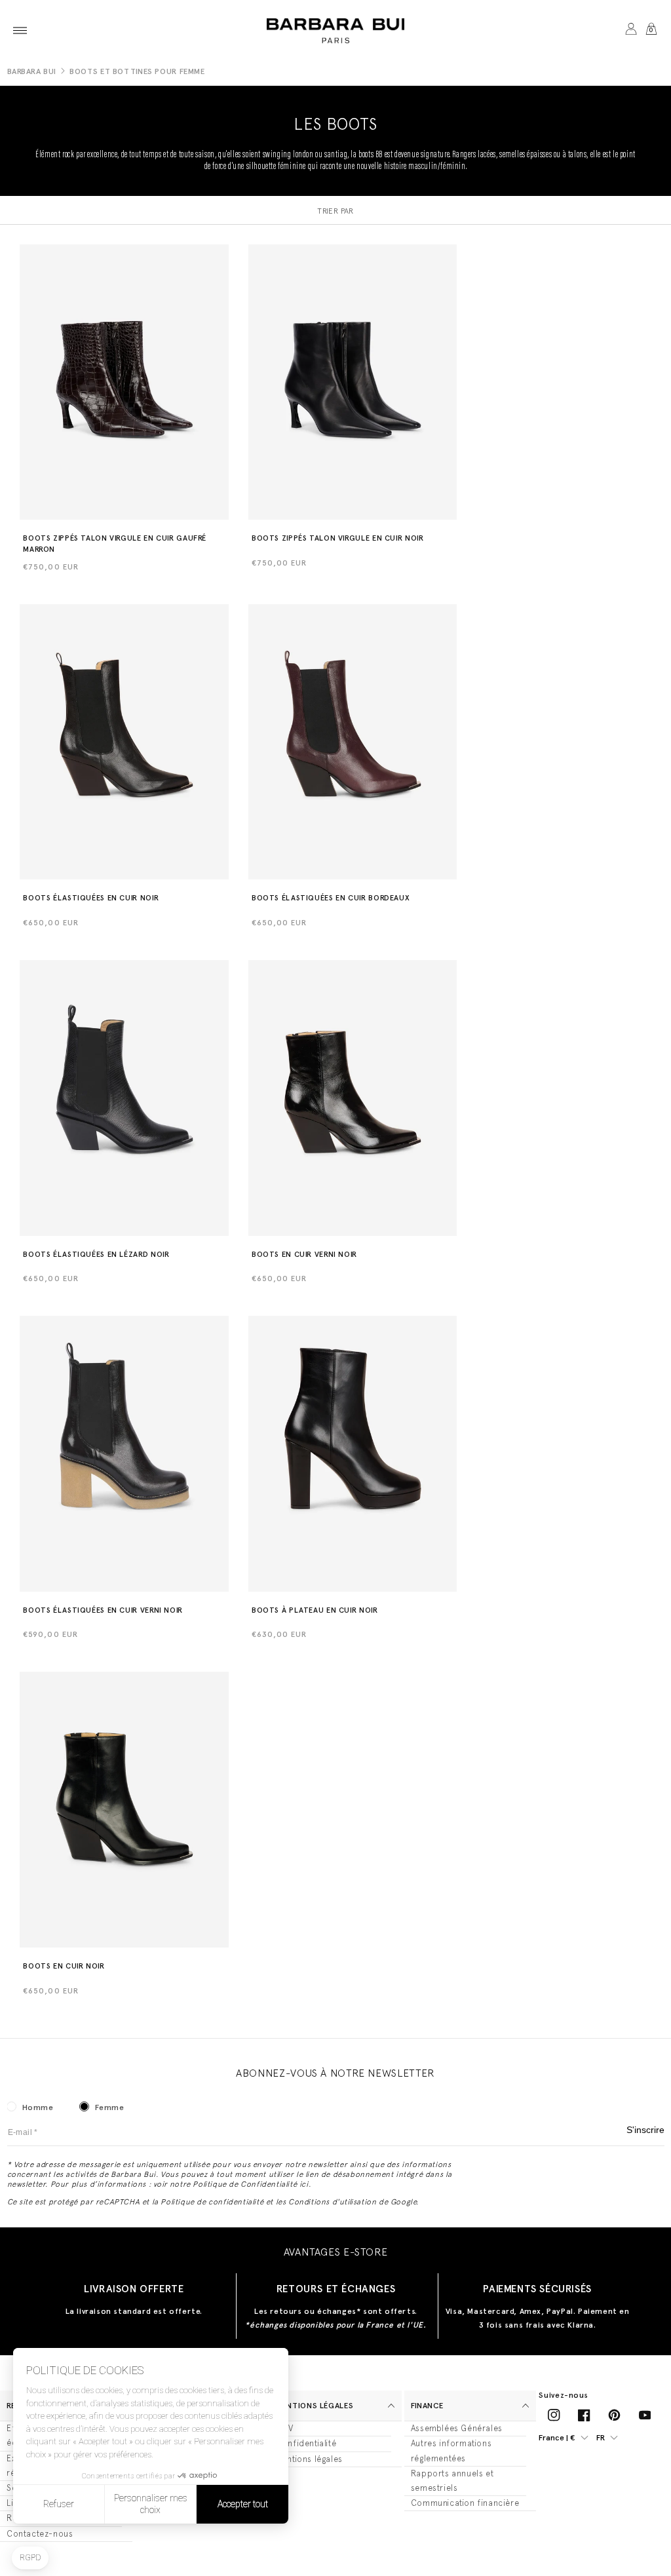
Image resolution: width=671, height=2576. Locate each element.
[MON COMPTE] (631, 30)
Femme (110, 2107)
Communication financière (465, 2503)
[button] (20, 30)
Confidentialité (306, 2443)
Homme (38, 2107)
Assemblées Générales (457, 2428)
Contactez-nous (40, 2534)
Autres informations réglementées (451, 2451)
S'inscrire (645, 2130)
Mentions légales (309, 2459)
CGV (285, 2428)
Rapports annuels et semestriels (452, 2481)
